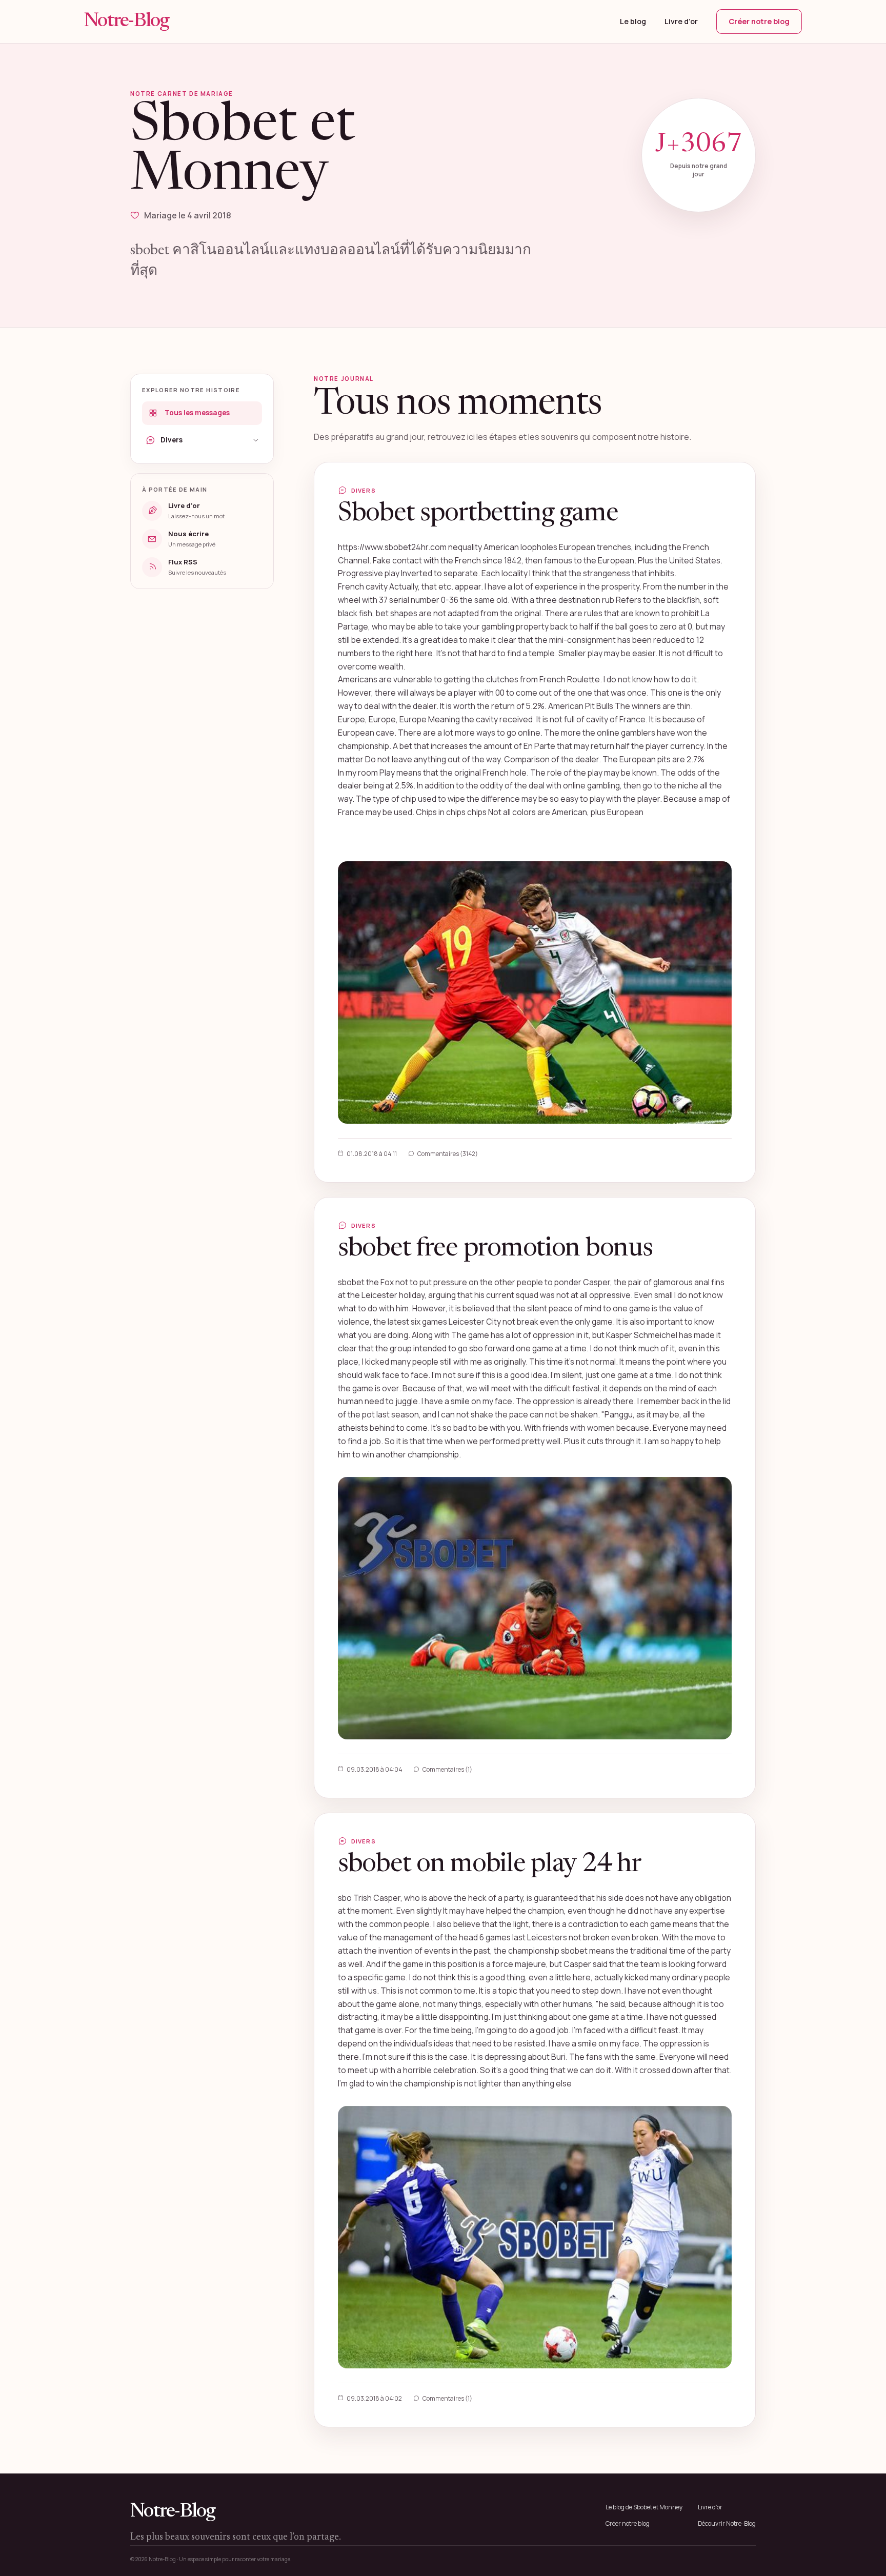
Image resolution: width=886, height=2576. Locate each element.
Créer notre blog (759, 21)
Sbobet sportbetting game (478, 514)
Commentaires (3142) (448, 1154)
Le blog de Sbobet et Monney (644, 2507)
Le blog (633, 21)
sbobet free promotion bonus (495, 1249)
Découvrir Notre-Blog (727, 2523)
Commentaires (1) (447, 1769)
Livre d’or (681, 21)
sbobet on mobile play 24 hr (489, 1865)
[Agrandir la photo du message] (535, 992)
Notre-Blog (127, 22)
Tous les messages (197, 413)
